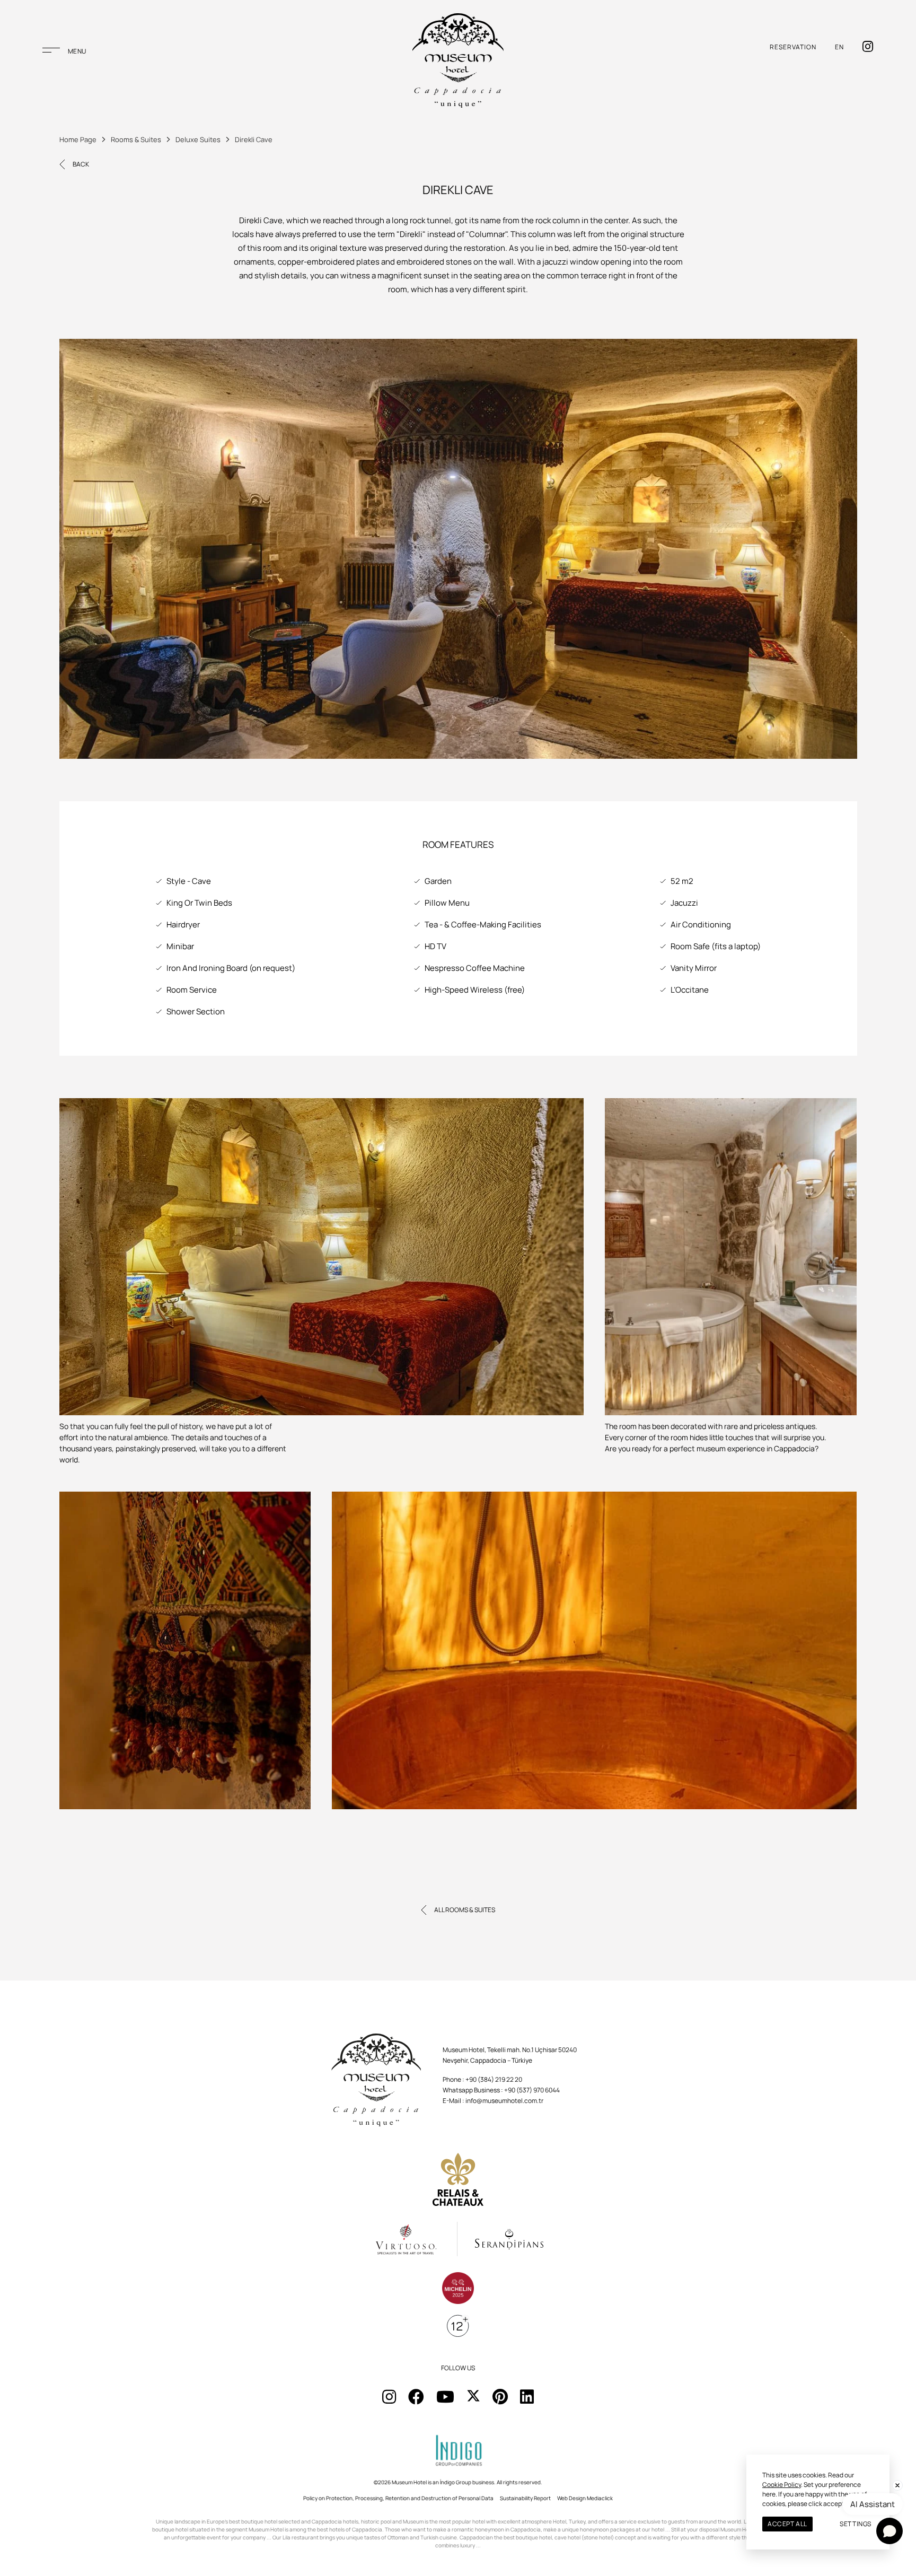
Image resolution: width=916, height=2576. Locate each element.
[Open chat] (889, 2531)
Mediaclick (600, 2498)
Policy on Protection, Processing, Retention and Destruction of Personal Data (398, 2498)
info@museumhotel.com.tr (504, 2101)
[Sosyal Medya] (389, 2397)
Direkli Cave (254, 139)
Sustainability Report (525, 2498)
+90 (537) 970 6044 (532, 2090)
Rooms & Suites (136, 139)
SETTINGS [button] (856, 2524)
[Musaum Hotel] (458, 60)
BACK (81, 164)
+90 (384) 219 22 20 (494, 2079)
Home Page (78, 139)
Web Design (571, 2498)
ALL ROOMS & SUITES (465, 1910)
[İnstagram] (868, 47)
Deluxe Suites (198, 139)
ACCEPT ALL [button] (787, 2524)
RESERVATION (793, 47)
